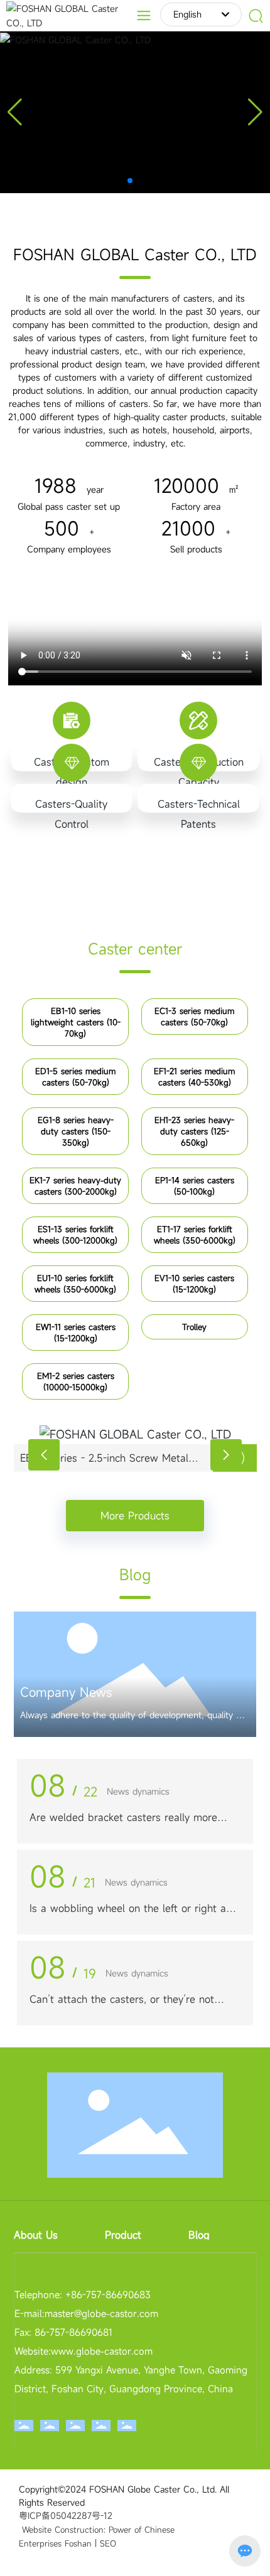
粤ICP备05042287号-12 (66, 2515)
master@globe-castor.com (101, 2313)
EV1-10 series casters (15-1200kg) (194, 1284)
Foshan (78, 2543)
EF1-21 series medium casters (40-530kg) (194, 1077)
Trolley (194, 1327)
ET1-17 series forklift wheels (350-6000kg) (195, 1235)
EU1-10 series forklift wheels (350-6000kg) (75, 1284)
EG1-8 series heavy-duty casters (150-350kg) (76, 1131)
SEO (108, 2543)
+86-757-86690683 (106, 2294)
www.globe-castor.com (102, 2351)
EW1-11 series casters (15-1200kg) (76, 1333)
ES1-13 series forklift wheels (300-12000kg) (75, 1235)
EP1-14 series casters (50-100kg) (195, 1186)
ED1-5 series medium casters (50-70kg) (75, 1077)
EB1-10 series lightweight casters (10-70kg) (76, 1022)
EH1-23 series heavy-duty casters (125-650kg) (194, 1131)
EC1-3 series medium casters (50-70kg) (194, 1016)
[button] (130, 181)
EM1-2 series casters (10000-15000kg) (76, 1381)
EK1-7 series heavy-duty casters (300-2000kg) (75, 1186)
